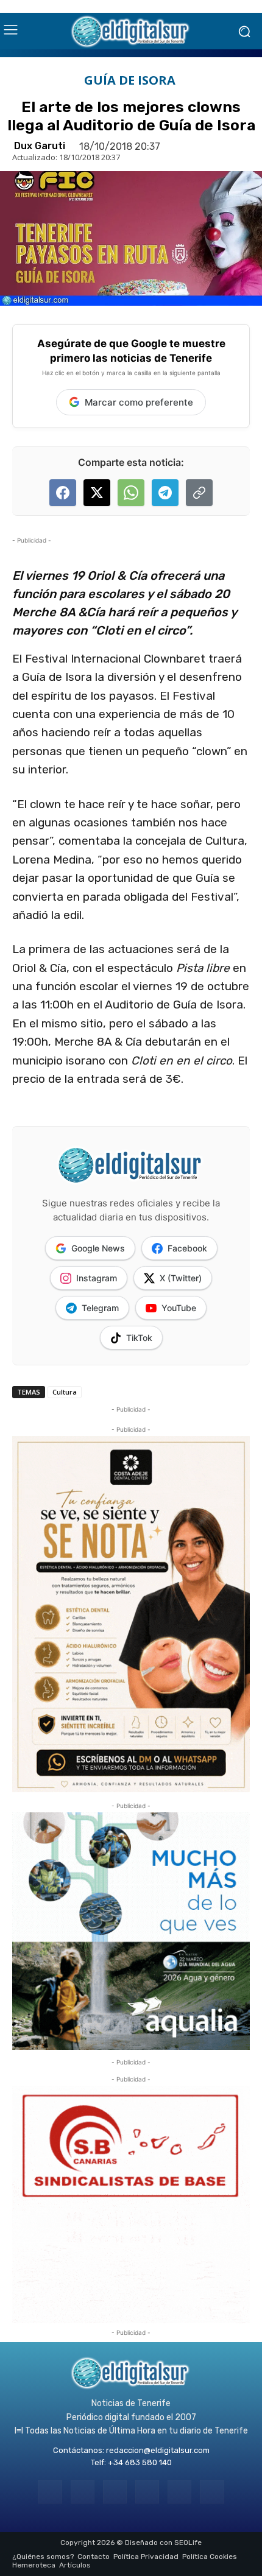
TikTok (139, 1338)
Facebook (187, 1248)
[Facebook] (50, 2492)
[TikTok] (147, 2492)
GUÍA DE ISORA (130, 80)
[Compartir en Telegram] (165, 493)
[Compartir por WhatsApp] (131, 493)
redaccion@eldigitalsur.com (158, 2450)
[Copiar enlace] (199, 493)
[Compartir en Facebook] (63, 493)
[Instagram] (83, 2492)
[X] (179, 2492)
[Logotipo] (131, 31)
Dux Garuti (40, 146)
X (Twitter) (181, 1278)
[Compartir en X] (97, 493)
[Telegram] (115, 2492)
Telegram (100, 1308)
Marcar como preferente (139, 402)
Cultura (65, 1392)
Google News (98, 1248)
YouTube (179, 1308)
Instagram (97, 1278)
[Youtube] (212, 2492)
